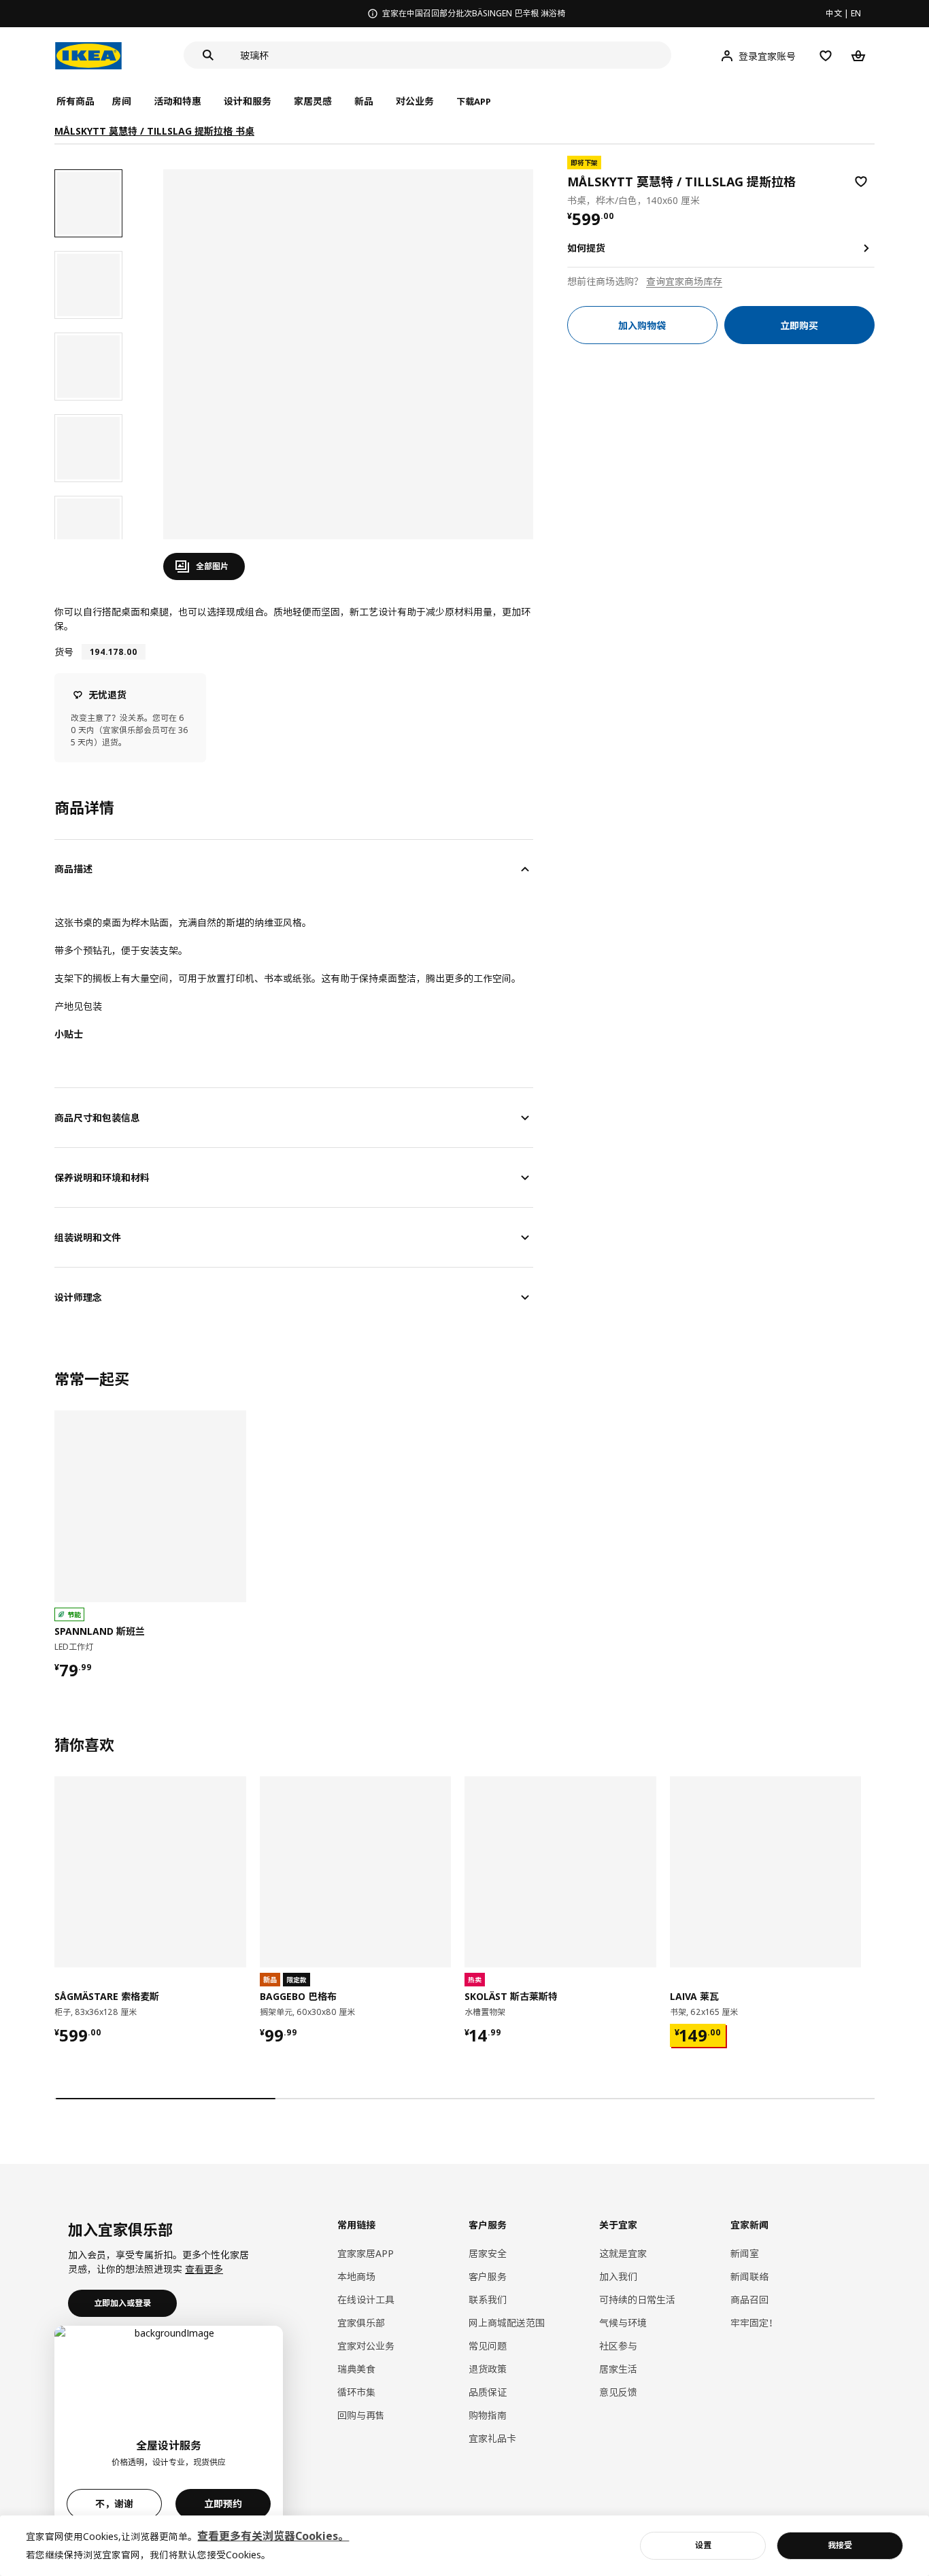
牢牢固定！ (754, 2323)
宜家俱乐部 (361, 2323)
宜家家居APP (366, 2253)
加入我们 (618, 2276)
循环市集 (356, 2392)
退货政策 (488, 2369)
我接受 (840, 2545)
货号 (64, 652)
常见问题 (488, 2346)
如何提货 (586, 248)
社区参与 (618, 2346)
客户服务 (488, 2276)
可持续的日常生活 (637, 2300)
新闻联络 (749, 2276)
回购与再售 (361, 2415)
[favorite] (861, 182)
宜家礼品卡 (492, 2438)
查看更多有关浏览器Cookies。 (273, 2536)
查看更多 (204, 2269)
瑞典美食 (356, 2369)
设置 (703, 2545)
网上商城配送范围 (507, 2323)
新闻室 (745, 2253)
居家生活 (618, 2369)
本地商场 (356, 2276)
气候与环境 (623, 2323)
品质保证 (488, 2392)
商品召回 (749, 2300)
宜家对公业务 (366, 2346)
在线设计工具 (366, 2300)
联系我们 (488, 2300)
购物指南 (488, 2415)
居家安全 (488, 2253)
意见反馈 (618, 2392)
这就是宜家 (623, 2253)
